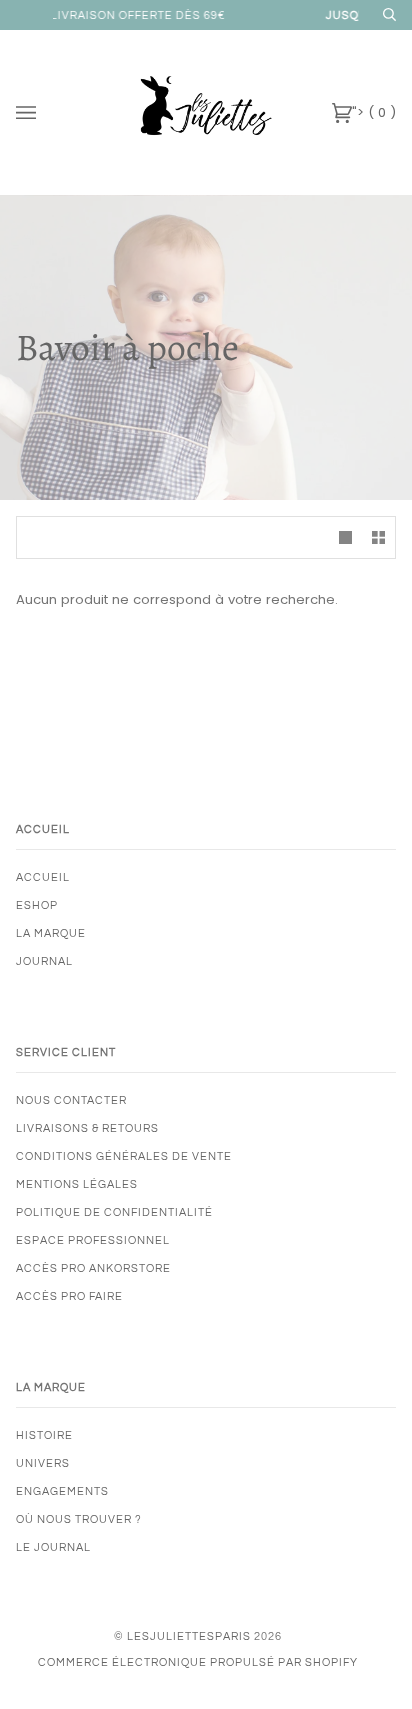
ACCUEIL (43, 877)
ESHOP (37, 905)
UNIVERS (43, 1463)
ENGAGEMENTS (62, 1491)
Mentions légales (77, 1184)
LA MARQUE (51, 933)
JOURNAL (44, 961)
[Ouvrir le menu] (46, 112)
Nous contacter (71, 1100)
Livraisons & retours (87, 1128)
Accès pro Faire (69, 1296)
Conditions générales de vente (124, 1156)
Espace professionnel (93, 1240)
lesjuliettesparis (189, 1636)
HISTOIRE (44, 1435)
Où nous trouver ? (79, 1519)
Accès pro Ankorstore (93, 1268)
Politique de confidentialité (114, 1212)
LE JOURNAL (53, 1547)
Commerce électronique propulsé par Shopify (198, 1662)
